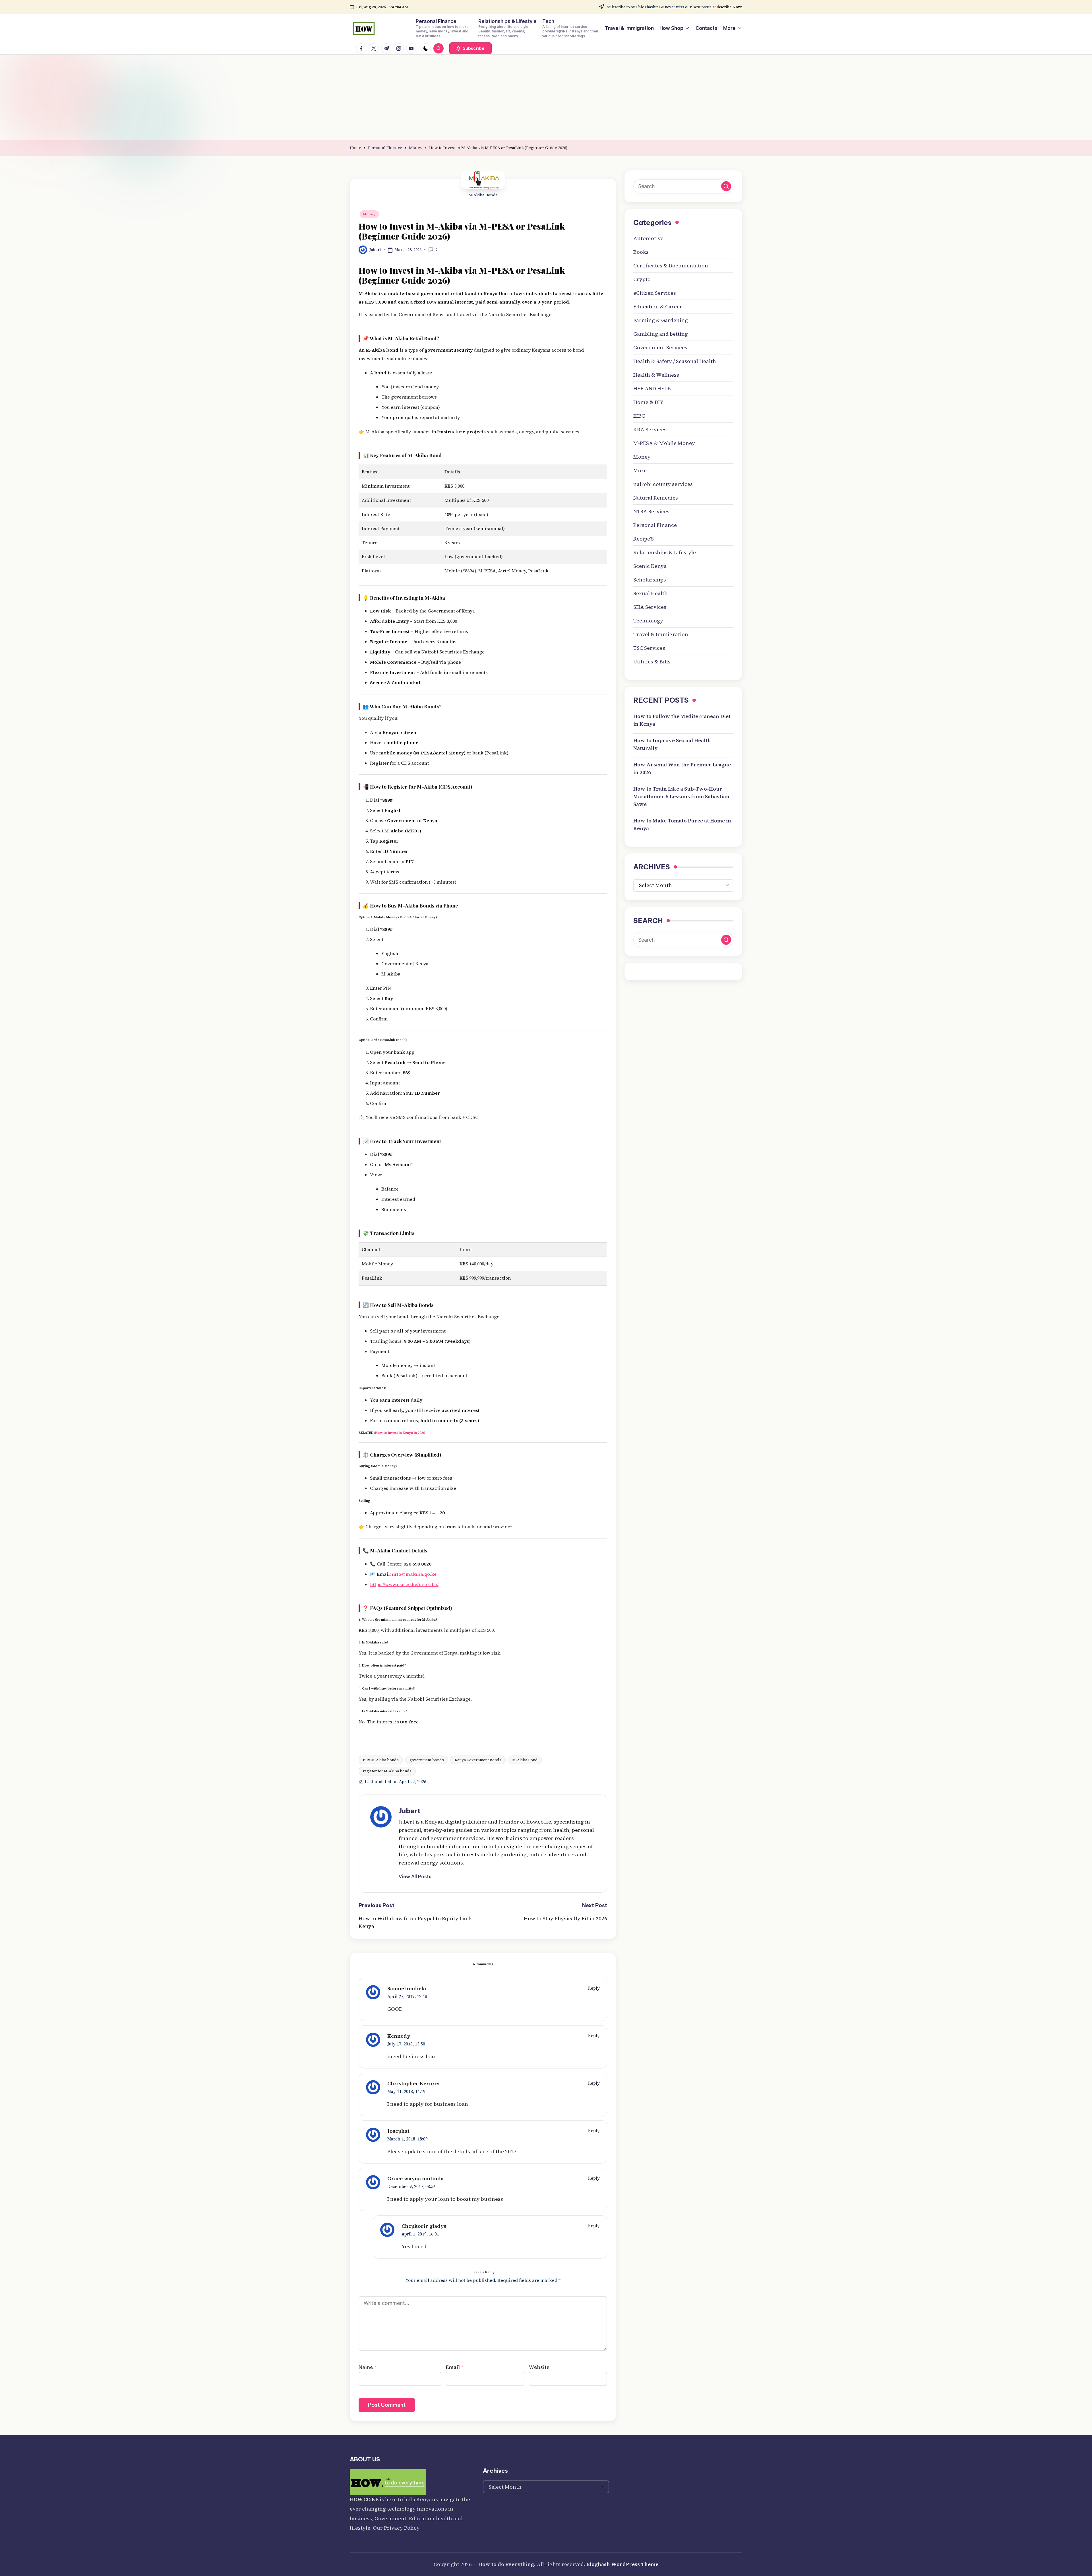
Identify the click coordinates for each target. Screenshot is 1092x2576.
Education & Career (658, 307)
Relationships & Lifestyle (665, 552)
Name (367, 2367)
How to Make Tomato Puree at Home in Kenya (682, 824)
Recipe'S (644, 539)
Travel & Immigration (661, 634)
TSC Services (649, 648)
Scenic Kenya (650, 566)
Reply (594, 1988)
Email (454, 2367)
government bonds (427, 1760)
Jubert (410, 1811)
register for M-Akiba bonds (387, 1771)
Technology (648, 621)
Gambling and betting (661, 334)
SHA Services (650, 607)
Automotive (648, 238)
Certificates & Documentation (671, 266)
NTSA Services (651, 511)
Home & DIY (648, 402)
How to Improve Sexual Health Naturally (672, 744)
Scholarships (650, 580)
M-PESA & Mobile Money (664, 443)
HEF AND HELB (652, 388)
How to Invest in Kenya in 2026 (400, 1433)
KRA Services (650, 429)
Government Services (660, 347)
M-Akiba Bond (525, 1760)
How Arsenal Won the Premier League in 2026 (682, 768)
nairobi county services (663, 484)
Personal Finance (655, 525)
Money (369, 214)
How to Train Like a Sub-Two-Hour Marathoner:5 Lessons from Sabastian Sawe (681, 796)
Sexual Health (651, 593)
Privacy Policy (402, 2528)
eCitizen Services (655, 293)
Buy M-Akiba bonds (381, 1760)
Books (641, 252)
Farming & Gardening (661, 320)
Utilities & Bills (652, 662)
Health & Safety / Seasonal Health (675, 361)
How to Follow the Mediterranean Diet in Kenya (682, 720)
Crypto (642, 279)
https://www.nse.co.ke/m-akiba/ (404, 1584)
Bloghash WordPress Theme (622, 2564)
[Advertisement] (546, 97)
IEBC (639, 416)
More (640, 470)
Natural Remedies (656, 498)
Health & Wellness (656, 375)
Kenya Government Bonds (478, 1760)
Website (539, 2367)
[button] (470, 48)
